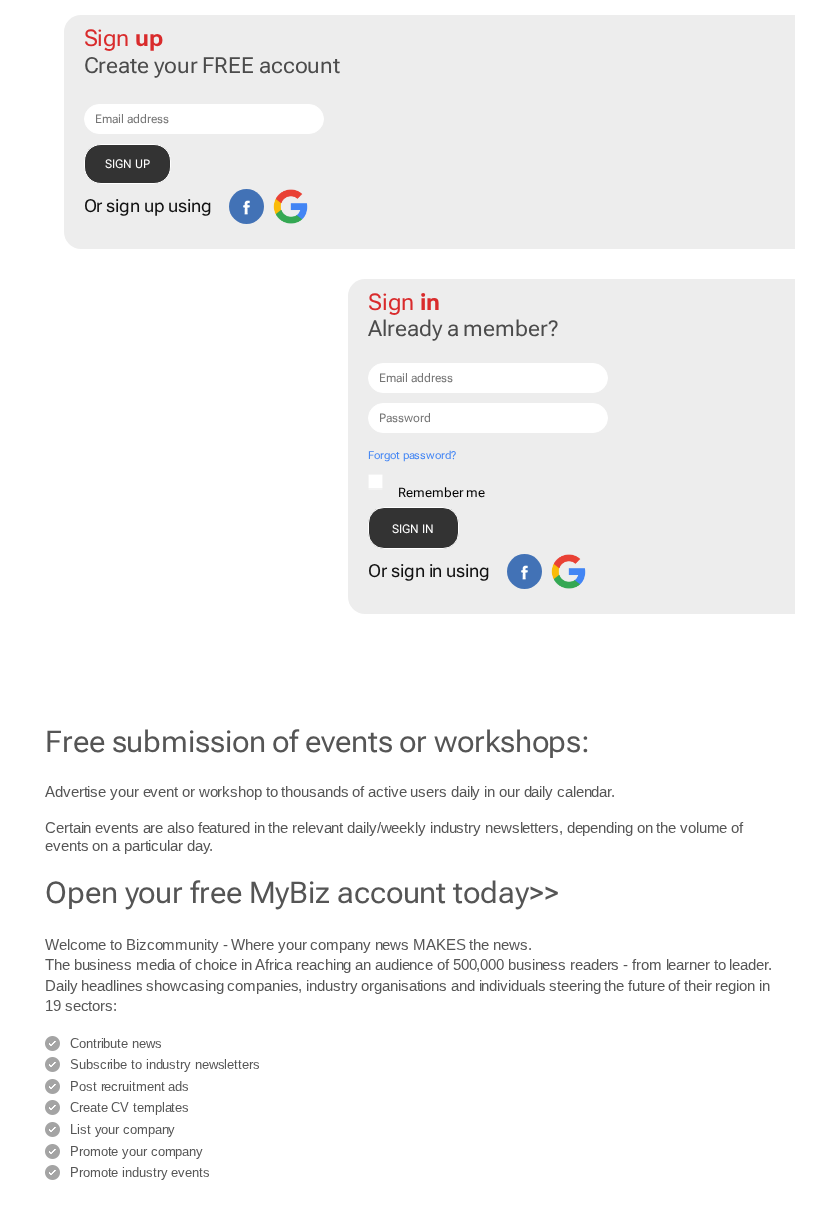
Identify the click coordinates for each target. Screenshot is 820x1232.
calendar (584, 791)
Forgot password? (411, 455)
